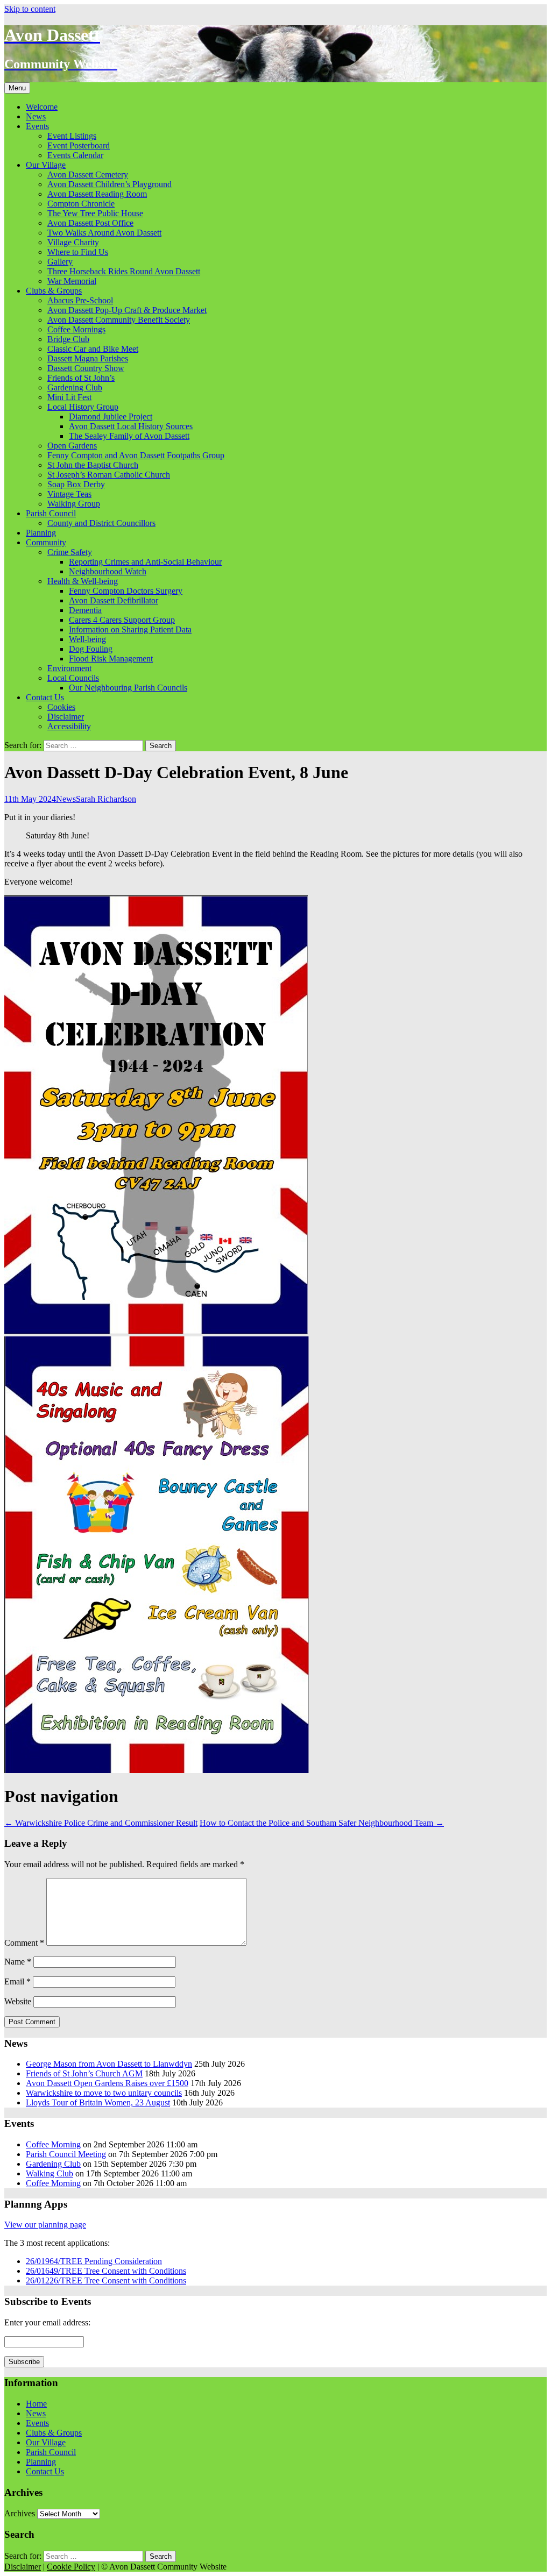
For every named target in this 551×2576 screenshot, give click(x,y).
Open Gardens (72, 446)
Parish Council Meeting (66, 2154)
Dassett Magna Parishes (88, 358)
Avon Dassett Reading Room (97, 194)
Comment (24, 1943)
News (36, 116)
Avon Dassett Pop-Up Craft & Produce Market (127, 310)
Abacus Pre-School (80, 300)
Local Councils (73, 678)
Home (36, 2404)
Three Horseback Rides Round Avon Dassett (124, 271)
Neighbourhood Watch (108, 571)
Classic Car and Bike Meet (93, 349)
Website (18, 2001)
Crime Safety (70, 552)
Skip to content (30, 9)
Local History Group (83, 407)
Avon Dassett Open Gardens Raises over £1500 (107, 2083)
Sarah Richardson (106, 799)
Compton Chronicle (81, 204)
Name (18, 1962)
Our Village (46, 165)
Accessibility (69, 726)
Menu (17, 88)
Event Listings (72, 136)
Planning (41, 533)
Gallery (60, 262)
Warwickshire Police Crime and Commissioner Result (101, 1823)
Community (46, 542)
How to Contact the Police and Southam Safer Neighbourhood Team (322, 1823)
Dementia (85, 610)
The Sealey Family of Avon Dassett (129, 436)
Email (17, 1981)
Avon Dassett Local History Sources (131, 426)
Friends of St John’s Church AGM (84, 2073)
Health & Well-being (83, 581)
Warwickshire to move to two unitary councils (104, 2093)
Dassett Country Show (86, 368)
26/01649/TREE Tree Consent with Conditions (106, 2271)
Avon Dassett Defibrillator (114, 600)
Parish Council (51, 513)
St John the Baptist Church (93, 465)
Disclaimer (66, 717)
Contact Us (45, 697)
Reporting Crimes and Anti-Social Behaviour (145, 562)
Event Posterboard (79, 145)
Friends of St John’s (81, 378)
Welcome (42, 107)
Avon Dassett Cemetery (88, 175)
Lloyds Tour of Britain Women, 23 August (98, 2102)
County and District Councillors (101, 523)
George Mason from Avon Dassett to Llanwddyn (109, 2064)
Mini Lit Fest (69, 397)
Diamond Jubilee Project (111, 417)
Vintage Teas (69, 494)
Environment (69, 668)
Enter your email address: (47, 2322)
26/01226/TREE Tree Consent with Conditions (106, 2280)
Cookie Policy (71, 2567)
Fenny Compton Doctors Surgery (126, 591)
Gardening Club (75, 387)
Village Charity (73, 242)
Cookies (61, 707)
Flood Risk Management (111, 659)
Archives (20, 2513)
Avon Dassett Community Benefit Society (119, 320)
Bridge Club (68, 339)
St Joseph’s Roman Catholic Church (109, 475)
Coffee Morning (53, 2144)
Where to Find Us (78, 252)
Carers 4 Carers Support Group (122, 620)
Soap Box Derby (76, 484)
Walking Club (50, 2173)
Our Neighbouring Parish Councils (128, 688)
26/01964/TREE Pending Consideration (94, 2261)
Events (37, 126)
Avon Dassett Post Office (90, 223)
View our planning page (45, 2225)
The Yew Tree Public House (95, 213)
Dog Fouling (91, 649)
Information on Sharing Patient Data (130, 629)
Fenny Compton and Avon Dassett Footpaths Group (136, 455)
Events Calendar (75, 155)
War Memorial (72, 281)
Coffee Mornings (76, 329)
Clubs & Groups (54, 291)
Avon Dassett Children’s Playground (110, 184)
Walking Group (74, 504)
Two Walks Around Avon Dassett (104, 233)
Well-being (87, 639)
